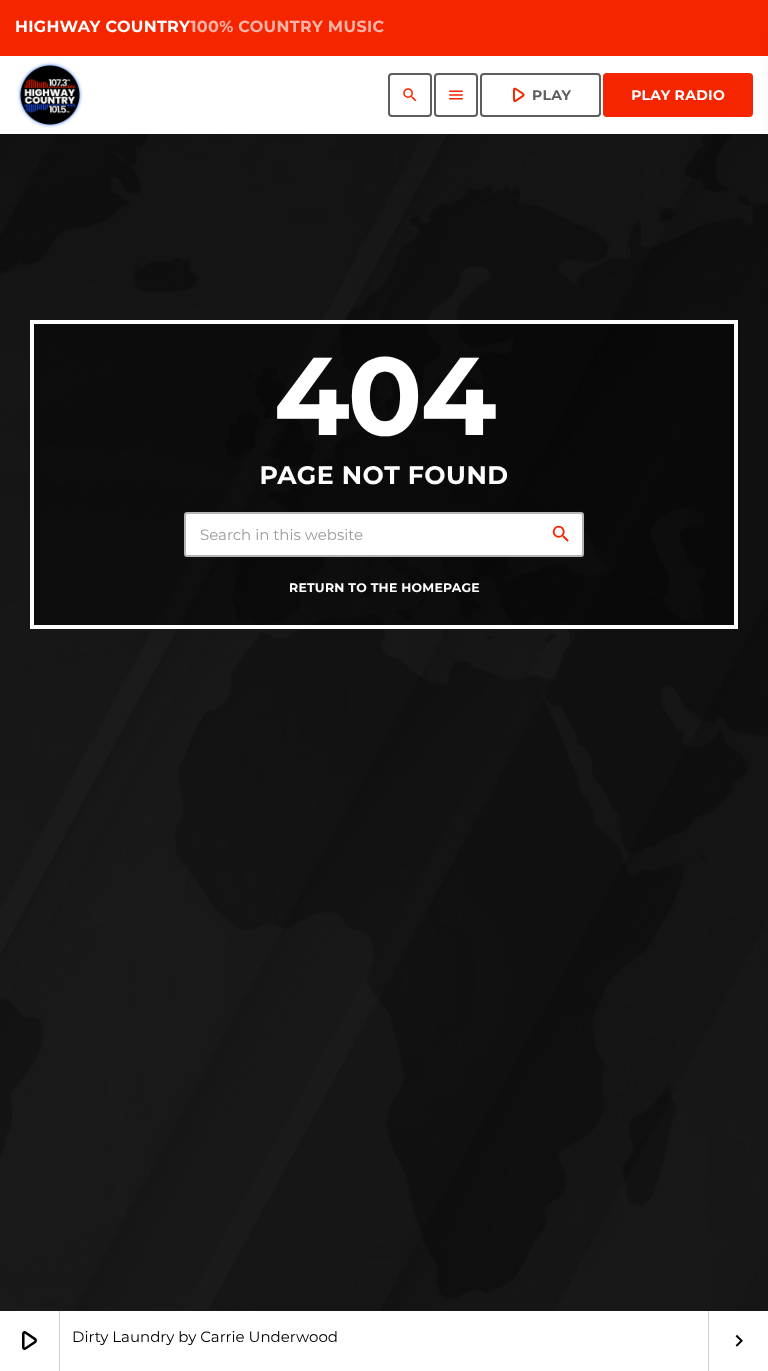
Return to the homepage (384, 588)
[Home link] (50, 95)
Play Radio (678, 95)
